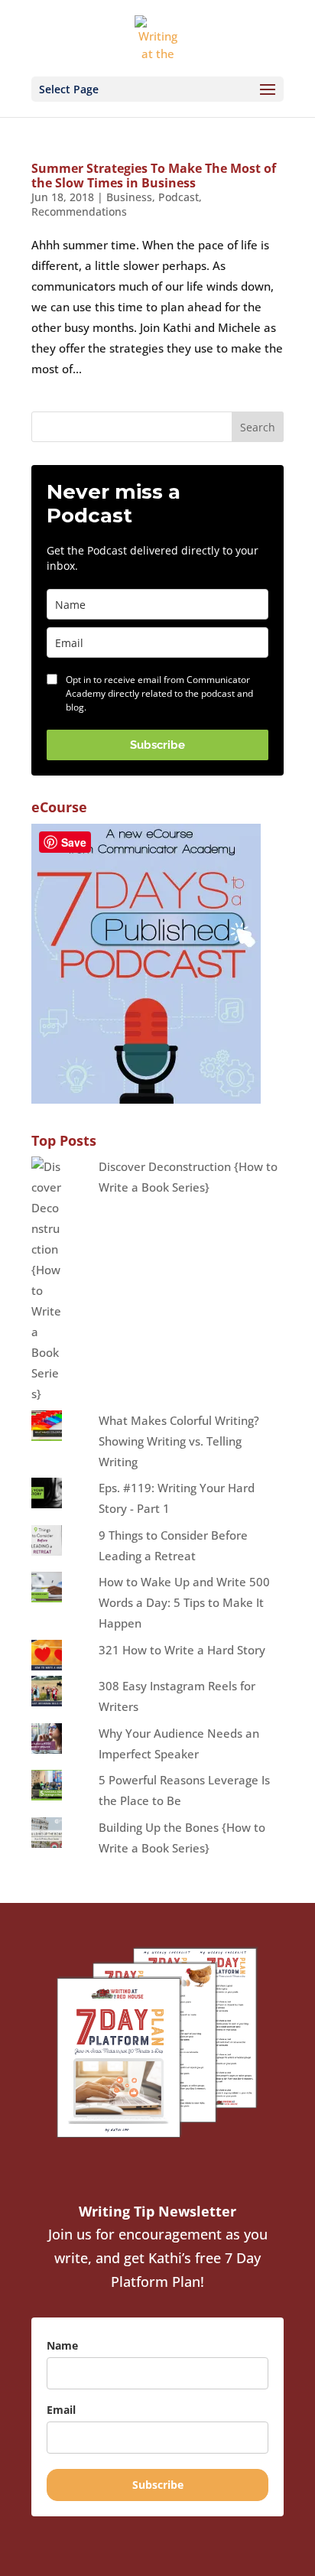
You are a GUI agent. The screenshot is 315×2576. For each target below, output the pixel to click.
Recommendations (79, 211)
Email (61, 2410)
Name (62, 2345)
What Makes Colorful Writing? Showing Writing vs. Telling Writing (179, 1441)
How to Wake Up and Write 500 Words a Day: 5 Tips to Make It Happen (184, 1602)
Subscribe (157, 745)
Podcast (179, 197)
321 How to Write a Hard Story (182, 1650)
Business (129, 197)
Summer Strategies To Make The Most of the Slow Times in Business (154, 176)
